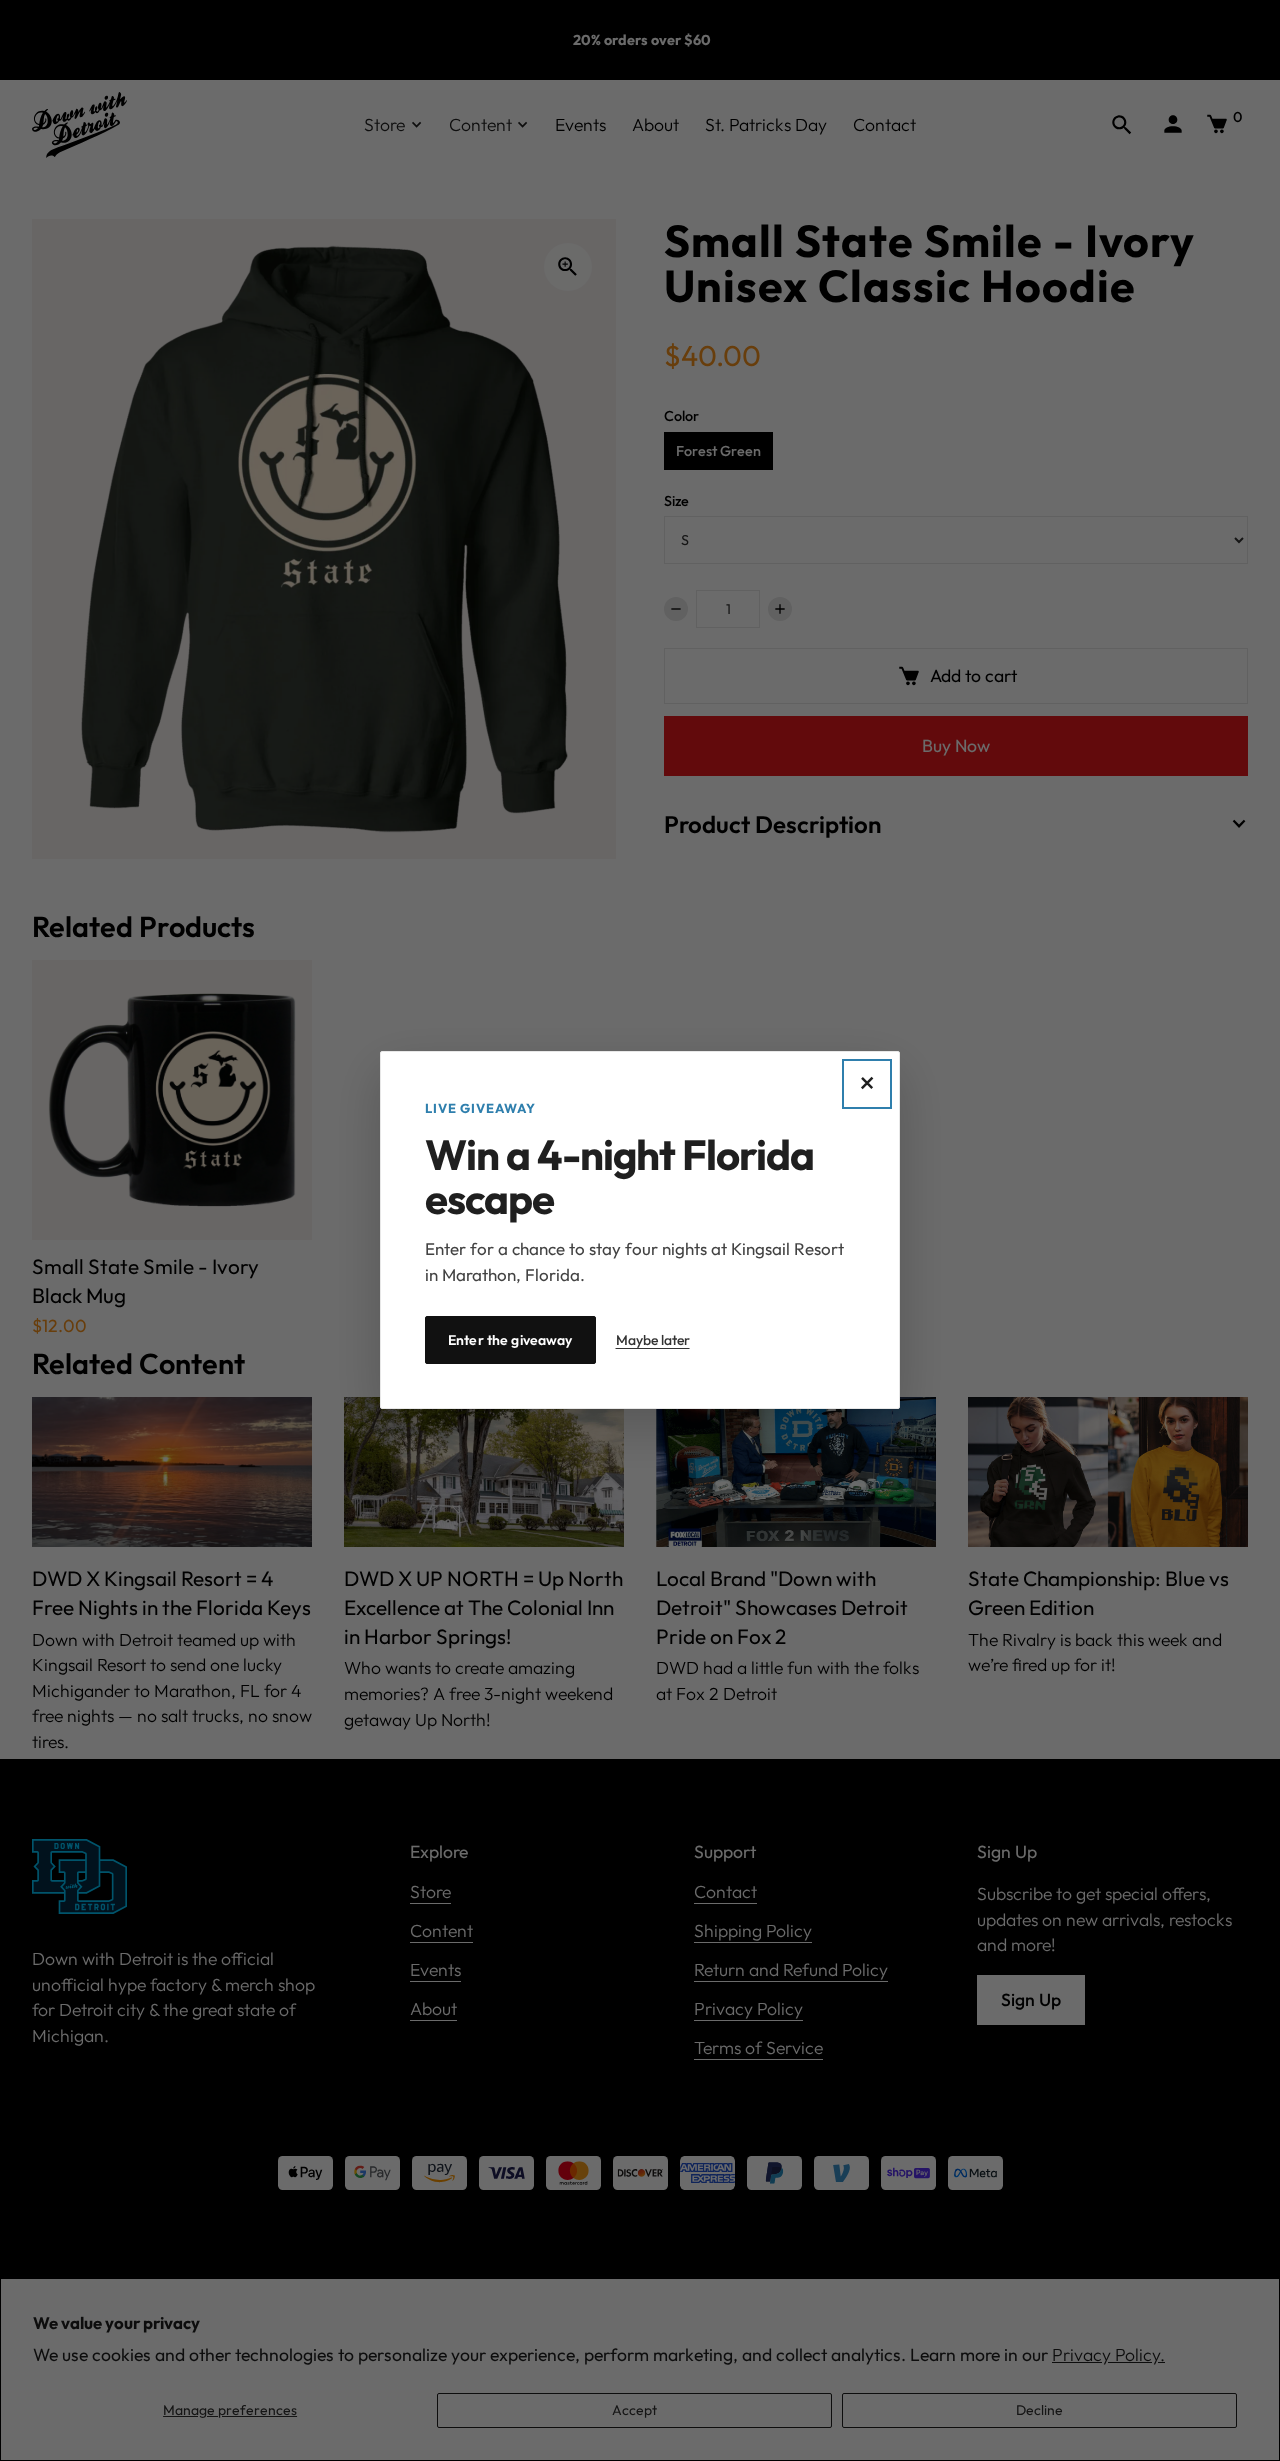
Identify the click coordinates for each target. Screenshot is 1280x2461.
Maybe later (653, 1340)
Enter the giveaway (510, 1341)
